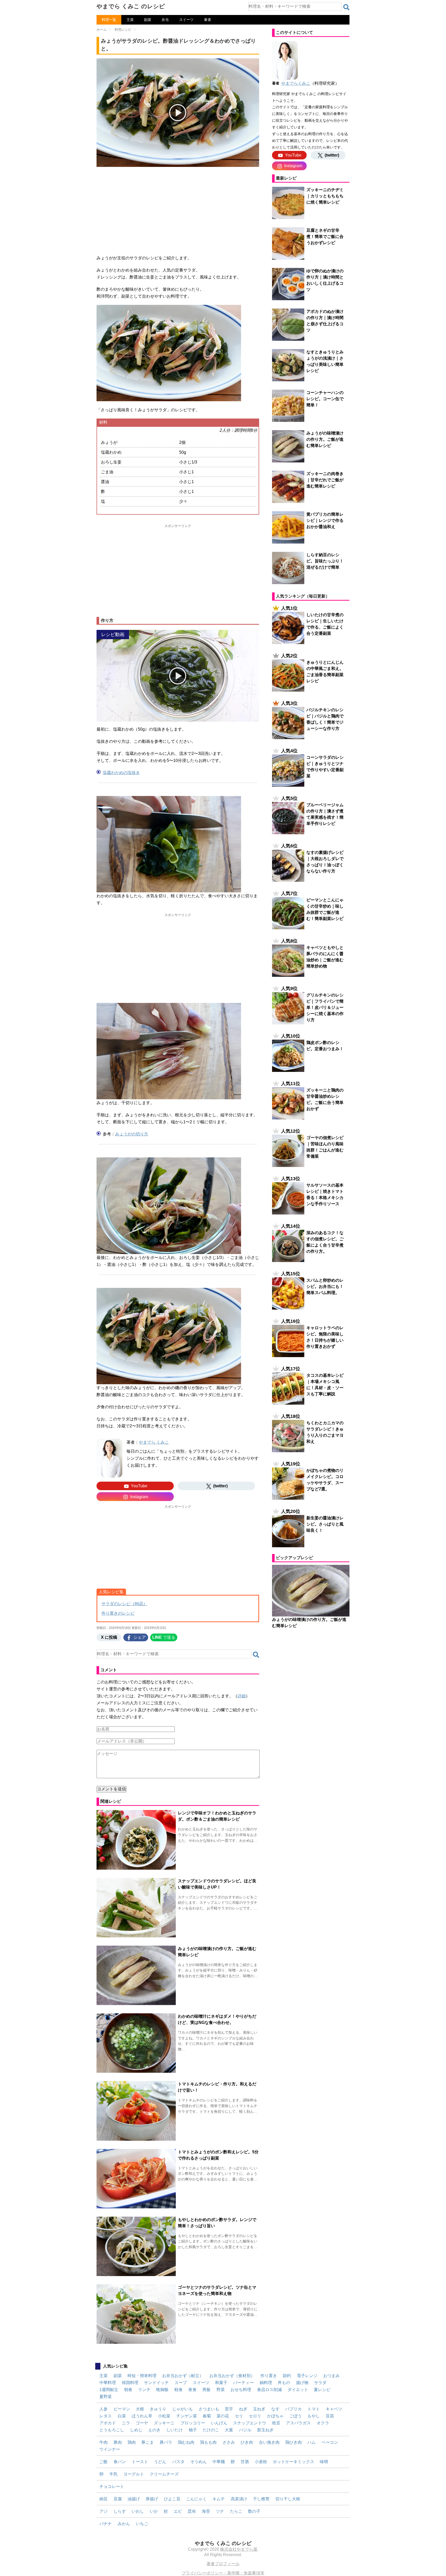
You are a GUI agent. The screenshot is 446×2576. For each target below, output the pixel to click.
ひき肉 (247, 2442)
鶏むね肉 (186, 2442)
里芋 (229, 2409)
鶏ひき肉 (293, 2442)
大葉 (229, 2430)
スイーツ (186, 20)
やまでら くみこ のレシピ (131, 6)
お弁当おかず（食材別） (232, 2376)
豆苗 (330, 2416)
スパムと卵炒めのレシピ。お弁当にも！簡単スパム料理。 (325, 1286)
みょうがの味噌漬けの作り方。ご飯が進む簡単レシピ (325, 439)
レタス (106, 2416)
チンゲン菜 (187, 2416)
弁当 (165, 20)
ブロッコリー (193, 2423)
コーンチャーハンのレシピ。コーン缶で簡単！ (325, 399)
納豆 (103, 2499)
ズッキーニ (164, 2423)
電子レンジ (307, 2376)
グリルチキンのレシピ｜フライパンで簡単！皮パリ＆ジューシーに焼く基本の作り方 (325, 1007)
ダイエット (298, 2390)
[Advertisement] (178, 207)
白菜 (122, 2416)
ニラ (126, 2423)
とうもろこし (112, 2430)
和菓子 (221, 2383)
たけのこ (211, 2430)
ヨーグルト (134, 2474)
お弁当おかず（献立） (183, 2376)
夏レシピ (322, 2390)
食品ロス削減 (269, 2390)
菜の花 (223, 2416)
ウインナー (110, 2449)
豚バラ (166, 2442)
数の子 (254, 2511)
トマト (314, 2409)
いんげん (219, 2423)
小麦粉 (261, 2462)
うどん (160, 2462)
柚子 (193, 2430)
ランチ (144, 2390)
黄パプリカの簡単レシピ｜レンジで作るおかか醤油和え (325, 520)
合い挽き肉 (269, 2442)
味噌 (324, 2462)
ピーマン (122, 2409)
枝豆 (276, 2423)
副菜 (148, 20)
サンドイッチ (156, 2383)
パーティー (243, 2383)
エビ (178, 2511)
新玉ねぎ (265, 2430)
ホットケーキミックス (293, 2462)
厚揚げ (152, 2499)
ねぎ (243, 2409)
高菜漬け (239, 2499)
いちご (142, 2524)
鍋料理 (266, 2383)
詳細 (242, 1696)
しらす (120, 2511)
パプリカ (293, 2409)
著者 (208, 20)
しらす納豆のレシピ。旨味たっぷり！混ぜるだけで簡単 (325, 561)
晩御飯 (162, 2390)
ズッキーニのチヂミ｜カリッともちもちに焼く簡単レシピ (325, 196)
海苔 (206, 2511)
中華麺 (219, 2462)
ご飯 (103, 2462)
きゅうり (158, 2409)
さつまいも (209, 2409)
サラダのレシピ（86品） (124, 1604)
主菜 (130, 20)
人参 (103, 2409)
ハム (312, 2442)
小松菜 (164, 2416)
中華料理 (108, 2383)
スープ (181, 2383)
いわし (138, 2511)
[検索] (346, 7)
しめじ (136, 2430)
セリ (239, 2416)
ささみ (229, 2442)
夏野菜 (106, 2397)
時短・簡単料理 (142, 2376)
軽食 (179, 2390)
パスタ (178, 2462)
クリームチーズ (164, 2474)
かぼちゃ (275, 2416)
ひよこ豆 (172, 2499)
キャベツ (334, 2409)
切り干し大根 (288, 2499)
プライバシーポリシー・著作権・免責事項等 (223, 2573)
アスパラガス (298, 2423)
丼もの (284, 2383)
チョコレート (112, 2486)
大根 (140, 2409)
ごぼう (296, 2416)
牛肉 (103, 2442)
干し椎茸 (261, 2499)
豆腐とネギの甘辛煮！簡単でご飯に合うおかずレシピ (325, 237)
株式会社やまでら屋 (239, 2549)
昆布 (192, 2511)
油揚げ (134, 2499)
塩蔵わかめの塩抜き (121, 773)
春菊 (207, 2416)
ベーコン (330, 2442)
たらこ (236, 2511)
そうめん (198, 2462)
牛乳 (114, 2474)
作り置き (269, 2376)
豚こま (148, 2442)
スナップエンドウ (250, 2423)
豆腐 (118, 2499)
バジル (245, 2430)
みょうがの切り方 (132, 1134)
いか (154, 2511)
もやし (314, 2416)
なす (275, 2409)
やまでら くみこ (154, 1442)
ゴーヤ (142, 2423)
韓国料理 (130, 2383)
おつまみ (331, 2376)
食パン (120, 2462)
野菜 (221, 2390)
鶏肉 (132, 2442)
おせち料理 (241, 2390)
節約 (287, 2376)
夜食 (193, 2390)
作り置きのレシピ (118, 1613)
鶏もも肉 (208, 2442)
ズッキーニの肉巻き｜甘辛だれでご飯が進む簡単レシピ (325, 480)
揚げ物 (302, 2383)
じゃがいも (182, 2409)
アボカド (108, 2423)
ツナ (220, 2511)
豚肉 (118, 2442)
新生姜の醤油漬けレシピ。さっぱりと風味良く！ (325, 1524)
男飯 (206, 2390)
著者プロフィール (223, 2564)
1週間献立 (109, 2390)
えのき (154, 2430)
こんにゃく (196, 2499)
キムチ (219, 2499)
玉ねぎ (259, 2409)
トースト (140, 2462)
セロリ (255, 2416)
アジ (103, 2511)
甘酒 (245, 2462)
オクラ (323, 2423)
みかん (124, 2524)
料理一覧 (109, 20)
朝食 (128, 2390)
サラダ (320, 2383)
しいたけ (174, 2430)
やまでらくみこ (296, 83)
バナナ (106, 2524)
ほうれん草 (142, 2416)
